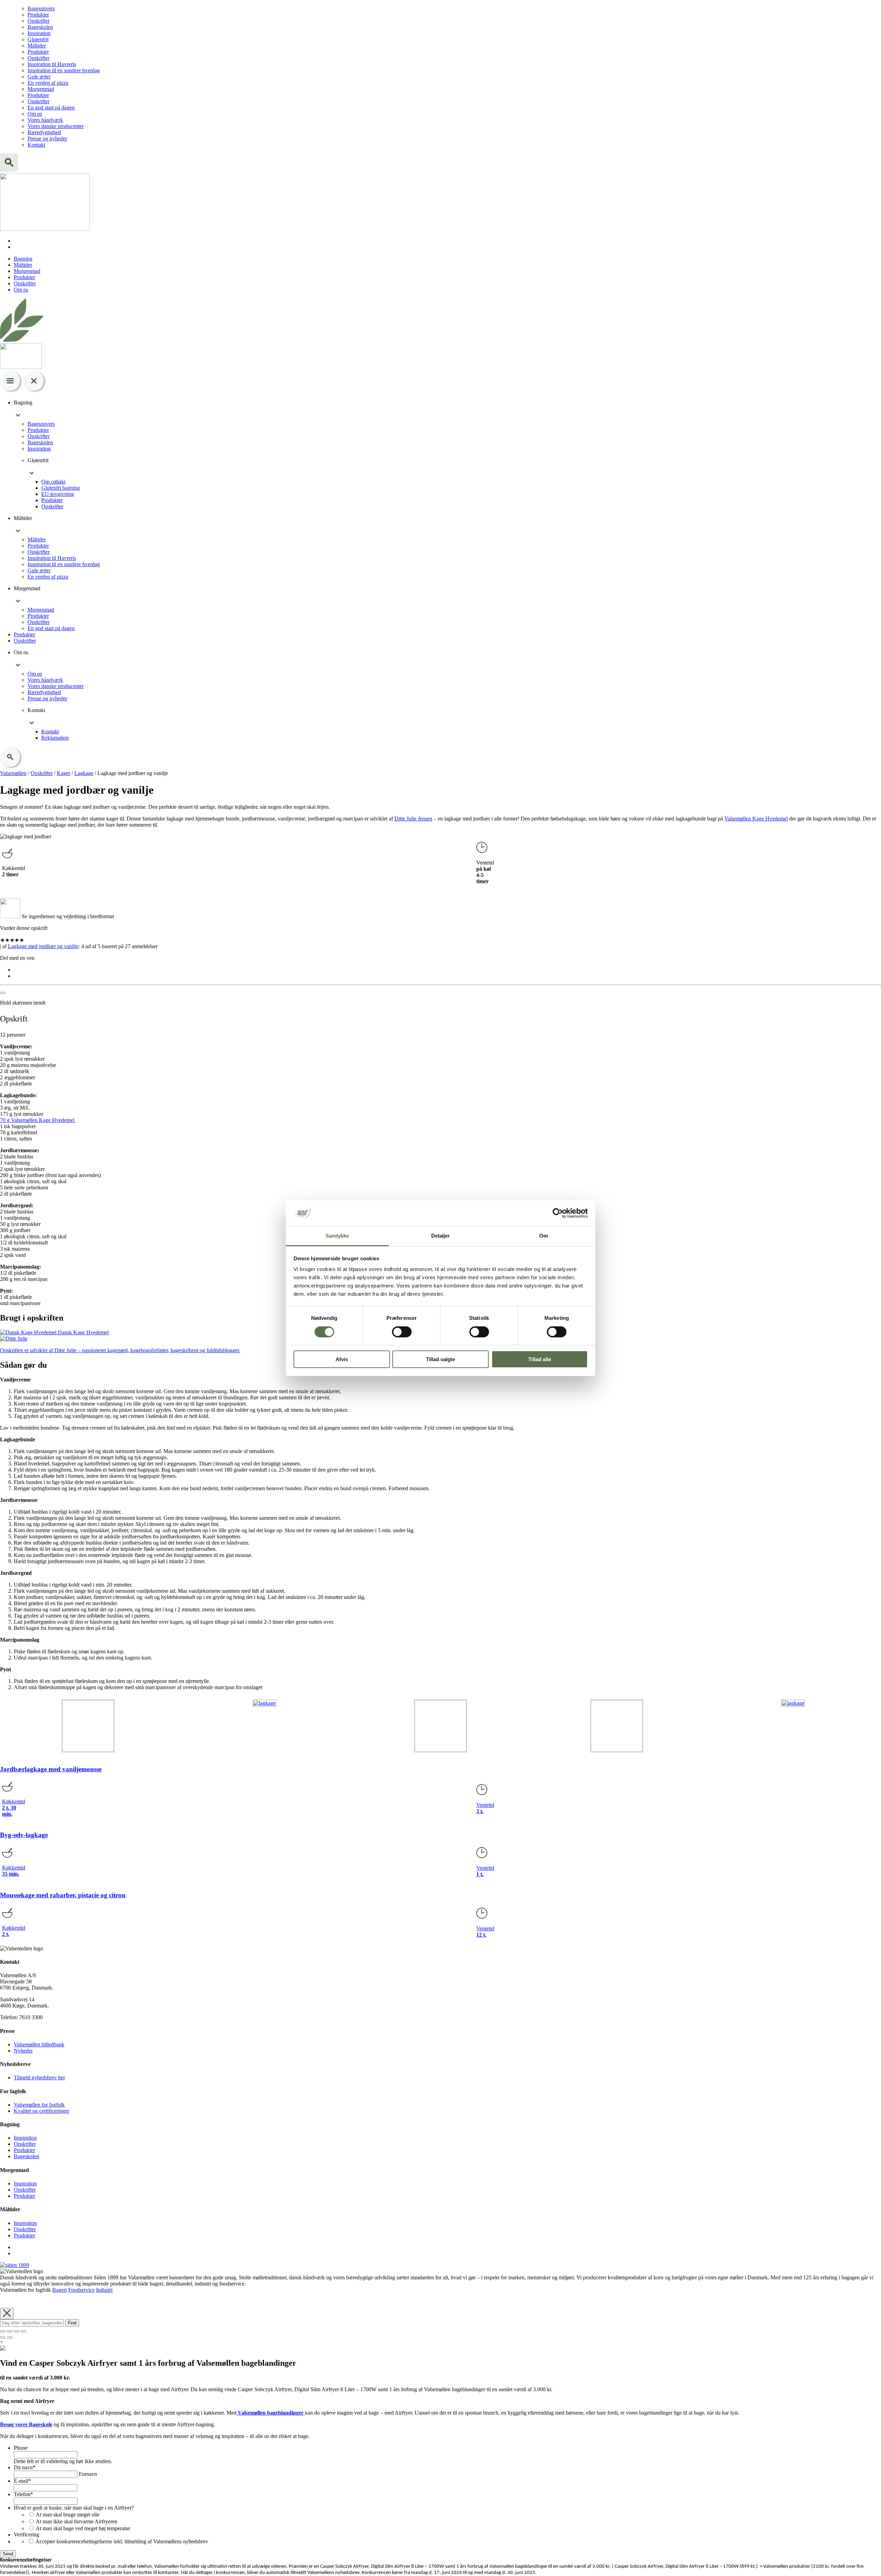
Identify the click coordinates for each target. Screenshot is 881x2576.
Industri (104, 2290)
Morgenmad (41, 89)
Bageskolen (40, 27)
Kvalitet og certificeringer (41, 2111)
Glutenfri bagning (61, 488)
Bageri (60, 2290)
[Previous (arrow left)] (3, 2338)
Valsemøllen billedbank (39, 2044)
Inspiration (39, 33)
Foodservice (81, 2290)
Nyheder (23, 2051)
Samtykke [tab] (337, 1236)
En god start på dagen (51, 108)
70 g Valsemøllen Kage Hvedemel (38, 1120)
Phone (21, 2448)
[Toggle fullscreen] (17, 2331)
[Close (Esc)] (3, 2331)
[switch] (402, 1332)
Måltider (37, 46)
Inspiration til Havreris (52, 64)
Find (72, 2323)
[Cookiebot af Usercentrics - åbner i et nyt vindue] (558, 1213)
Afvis (342, 1359)
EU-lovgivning (58, 494)
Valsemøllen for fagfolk (39, 2105)
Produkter (38, 15)
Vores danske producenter (56, 126)
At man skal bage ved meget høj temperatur (83, 2528)
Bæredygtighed (44, 132)
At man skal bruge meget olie (68, 2515)
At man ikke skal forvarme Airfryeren (77, 2521)
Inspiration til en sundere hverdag (64, 70)
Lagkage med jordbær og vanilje (43, 946)
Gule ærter (39, 77)
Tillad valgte (440, 1359)
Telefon (23, 2494)
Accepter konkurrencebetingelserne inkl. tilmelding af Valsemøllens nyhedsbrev (122, 2541)
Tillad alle (540, 1359)
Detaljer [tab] (441, 1236)
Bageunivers (41, 8)
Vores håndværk (45, 120)
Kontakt (36, 145)
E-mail (22, 2481)
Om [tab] (544, 1236)
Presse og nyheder (47, 139)
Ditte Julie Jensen (413, 819)
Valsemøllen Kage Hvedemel (756, 819)
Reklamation (55, 738)
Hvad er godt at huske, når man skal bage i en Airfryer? (74, 2508)
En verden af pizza (48, 83)
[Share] (10, 2331)
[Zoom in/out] (23, 2331)
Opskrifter (39, 21)
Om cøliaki (53, 482)
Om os (35, 114)
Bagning (23, 259)
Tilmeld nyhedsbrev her (39, 2077)
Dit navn (25, 2467)
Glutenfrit (38, 39)
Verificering (26, 2535)
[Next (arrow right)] (10, 2338)
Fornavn (88, 2474)
